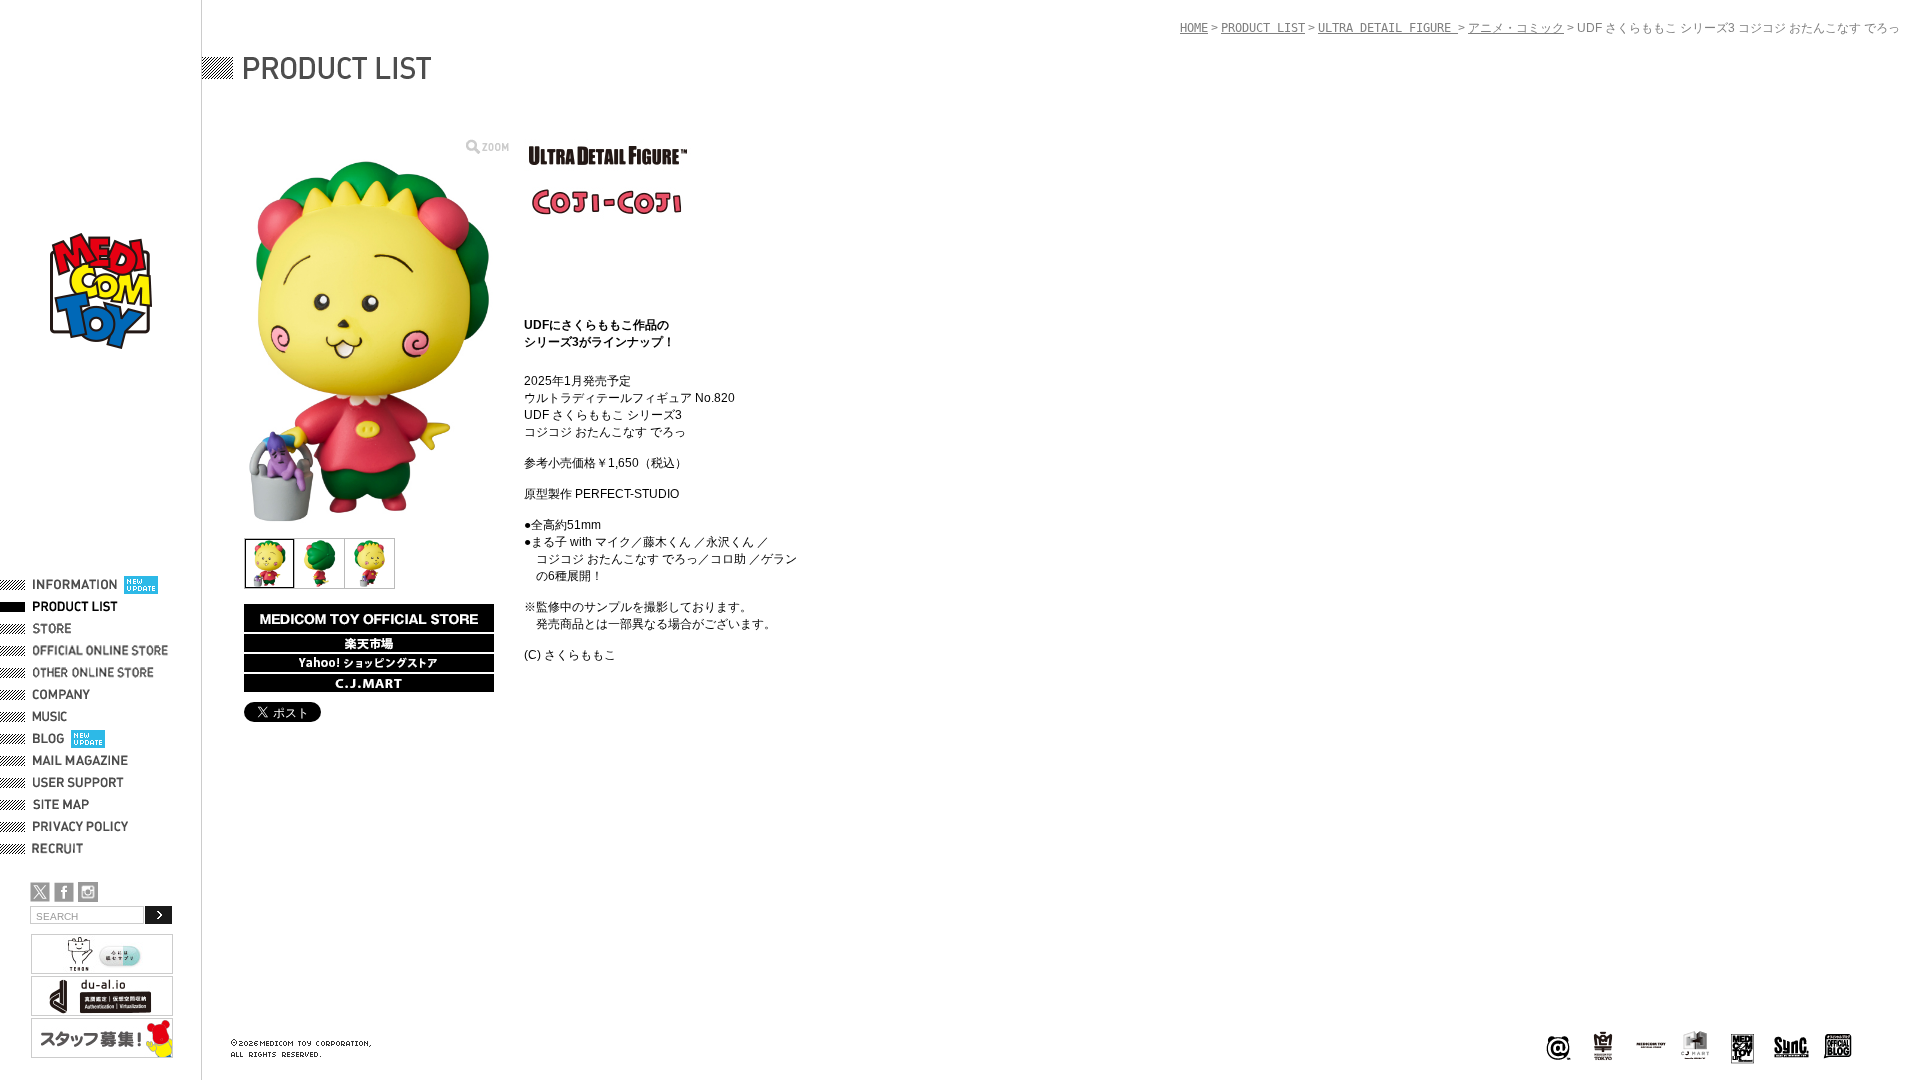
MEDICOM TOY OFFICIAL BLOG (1838, 1046)
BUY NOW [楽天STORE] (369, 643)
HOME (1194, 28)
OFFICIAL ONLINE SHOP (102, 651)
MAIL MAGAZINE (80, 761)
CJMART (1695, 1045)
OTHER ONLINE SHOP (95, 673)
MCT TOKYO (1651, 1045)
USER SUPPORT (78, 783)
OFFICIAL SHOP (77, 629)
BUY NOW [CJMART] (369, 683)
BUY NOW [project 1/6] (369, 618)
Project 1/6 (1603, 1046)
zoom (487, 146)
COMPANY (61, 695)
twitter (40, 892)
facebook (64, 892)
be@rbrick (1558, 1046)
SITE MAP (61, 805)
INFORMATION (75, 585)
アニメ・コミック (1516, 28)
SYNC (1791, 1046)
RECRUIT (61, 849)
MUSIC (53, 717)
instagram (88, 892)
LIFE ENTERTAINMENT (1742, 1046)
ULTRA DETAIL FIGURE (1388, 28)
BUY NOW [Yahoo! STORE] (369, 663)
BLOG (48, 739)
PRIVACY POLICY (80, 827)
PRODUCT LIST (75, 607)
